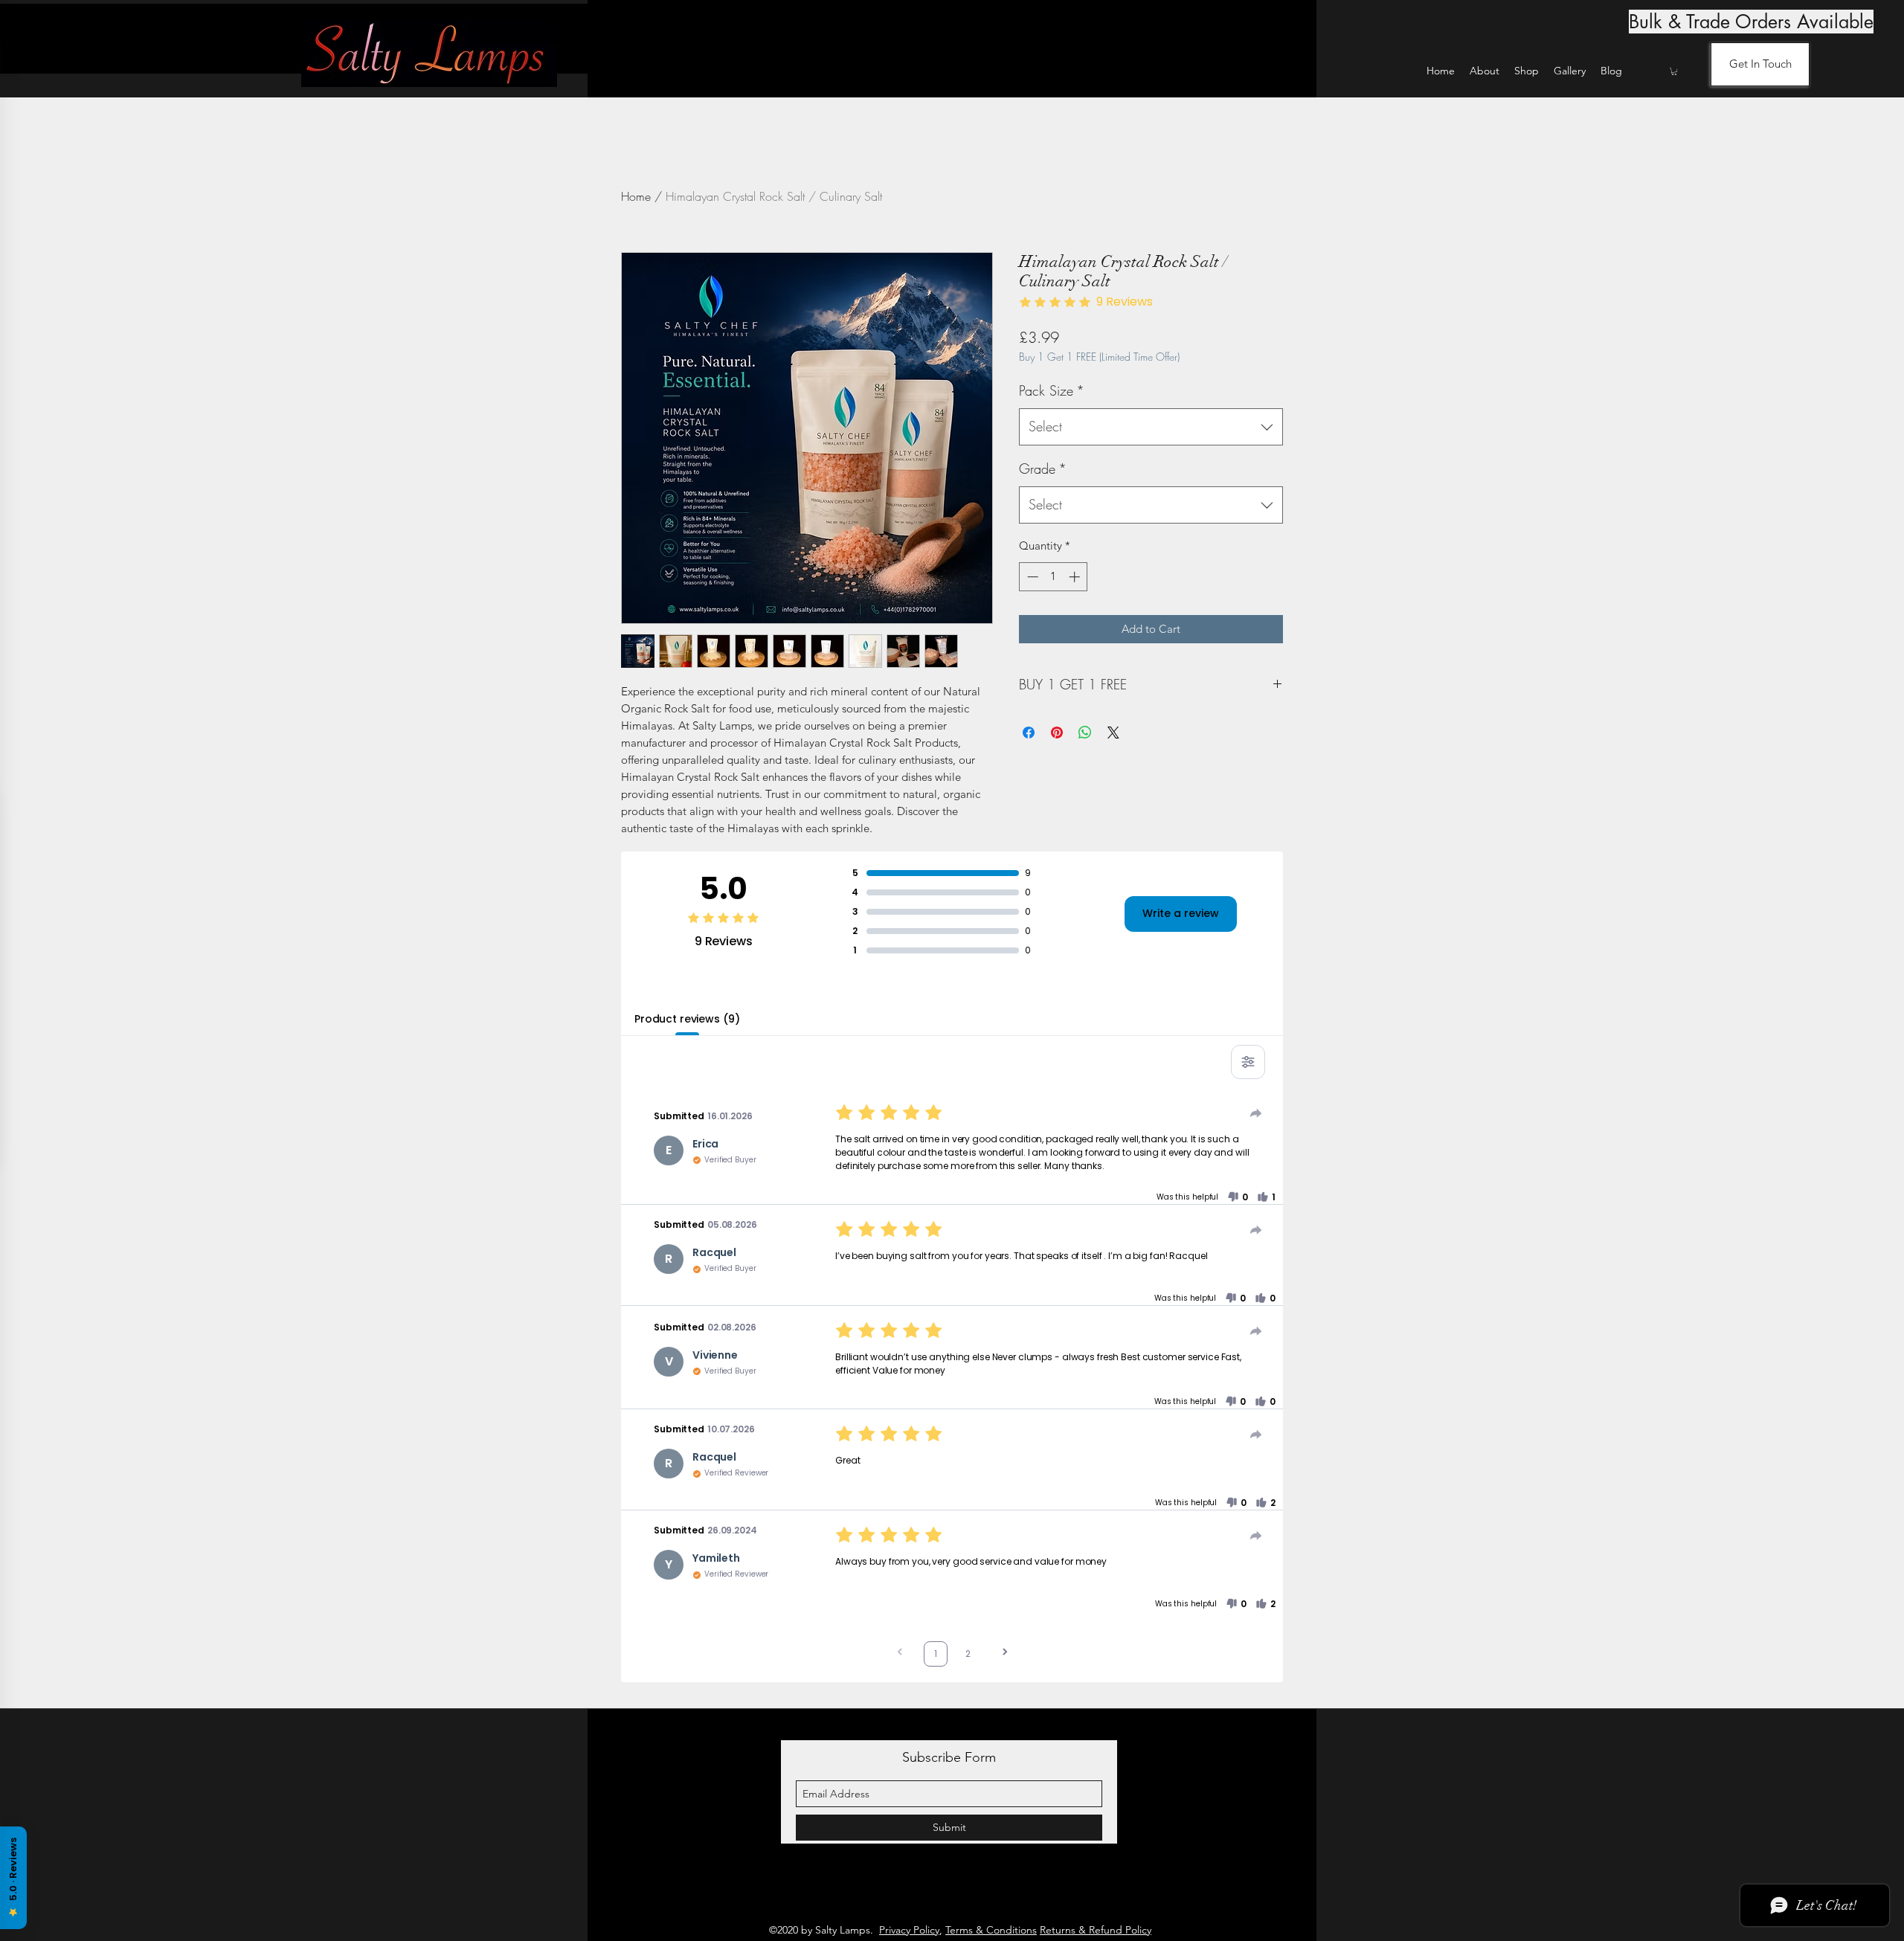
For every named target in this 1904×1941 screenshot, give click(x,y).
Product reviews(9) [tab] (687, 1019)
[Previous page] (900, 1654)
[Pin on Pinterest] (1057, 733)
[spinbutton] (1054, 577)
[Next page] (1005, 1654)
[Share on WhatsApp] (1085, 733)
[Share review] (1256, 1113)
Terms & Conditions (991, 1930)
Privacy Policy (909, 1930)
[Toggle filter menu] (1248, 1062)
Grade (1043, 469)
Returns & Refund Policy (1096, 1930)
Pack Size (1052, 390)
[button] (1674, 71)
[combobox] (1151, 427)
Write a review (1181, 913)
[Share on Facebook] (1029, 733)
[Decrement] (1031, 577)
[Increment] (1076, 577)
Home (636, 196)
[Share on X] (1113, 733)
